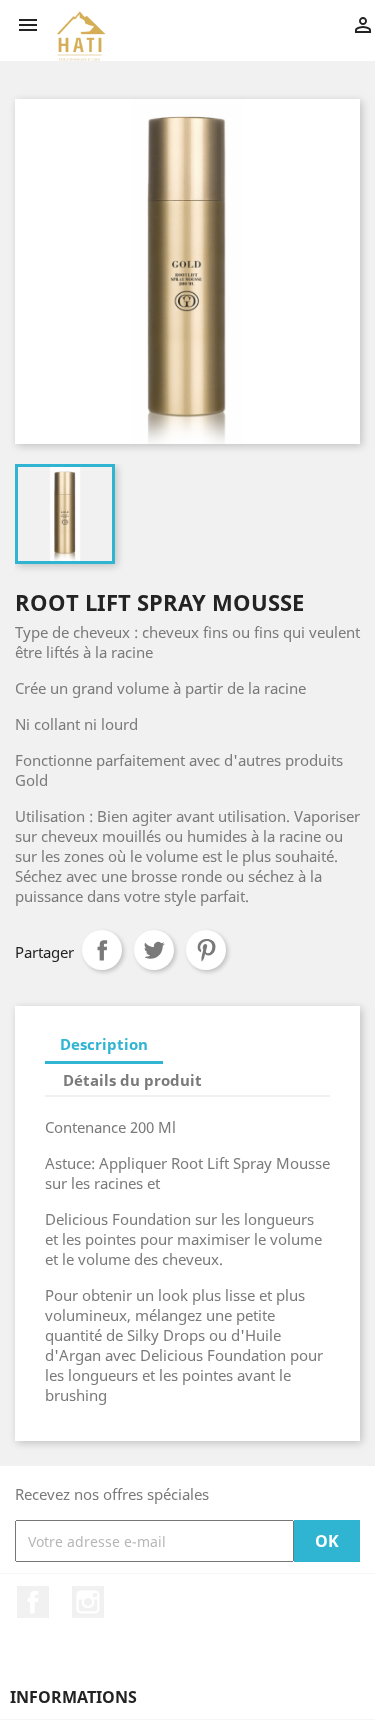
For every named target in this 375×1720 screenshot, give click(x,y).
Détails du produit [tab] (132, 1080)
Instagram (88, 1602)
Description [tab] (104, 1044)
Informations (73, 1697)
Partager (102, 950)
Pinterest (206, 950)
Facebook (33, 1602)
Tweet (154, 950)
